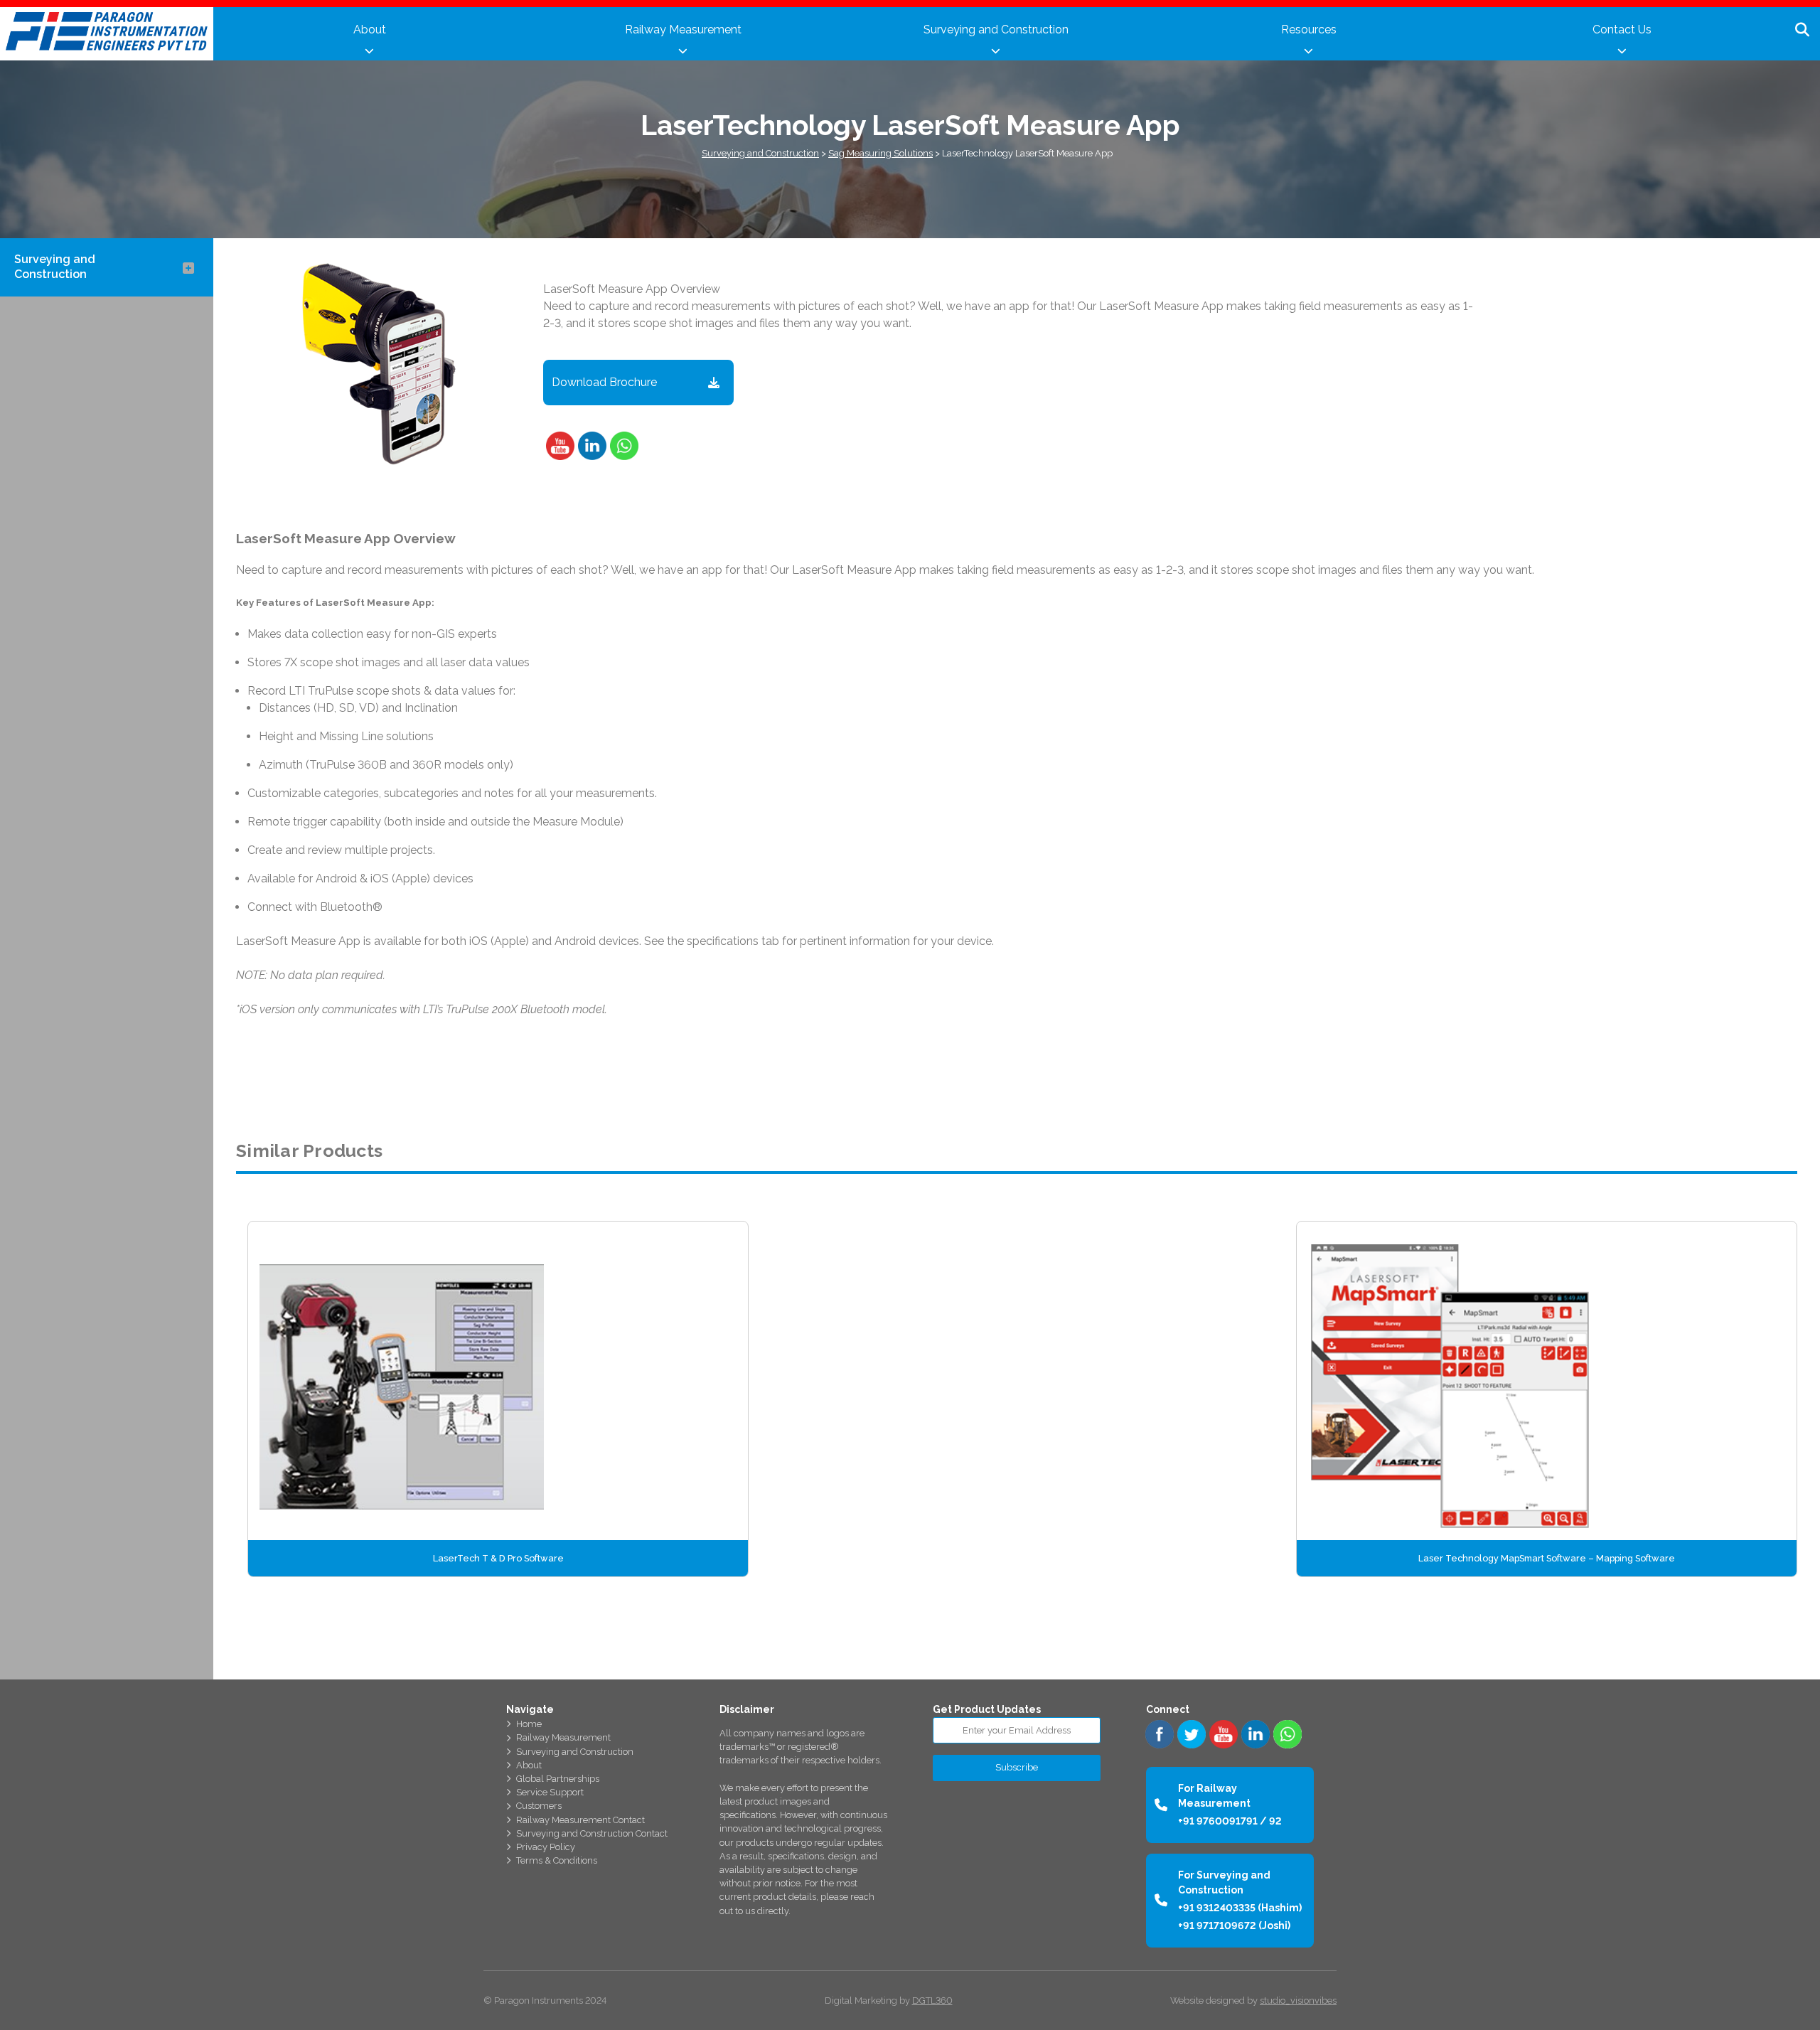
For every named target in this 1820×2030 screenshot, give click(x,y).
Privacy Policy (546, 1847)
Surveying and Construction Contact (592, 1833)
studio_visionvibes (1298, 2000)
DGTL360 (932, 2000)
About (370, 30)
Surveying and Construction (996, 30)
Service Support (550, 1792)
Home (529, 1724)
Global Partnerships (558, 1779)
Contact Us (1622, 30)
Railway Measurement (683, 30)
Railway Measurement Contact (580, 1820)
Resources (1309, 30)
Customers (539, 1806)
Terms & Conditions (557, 1860)
